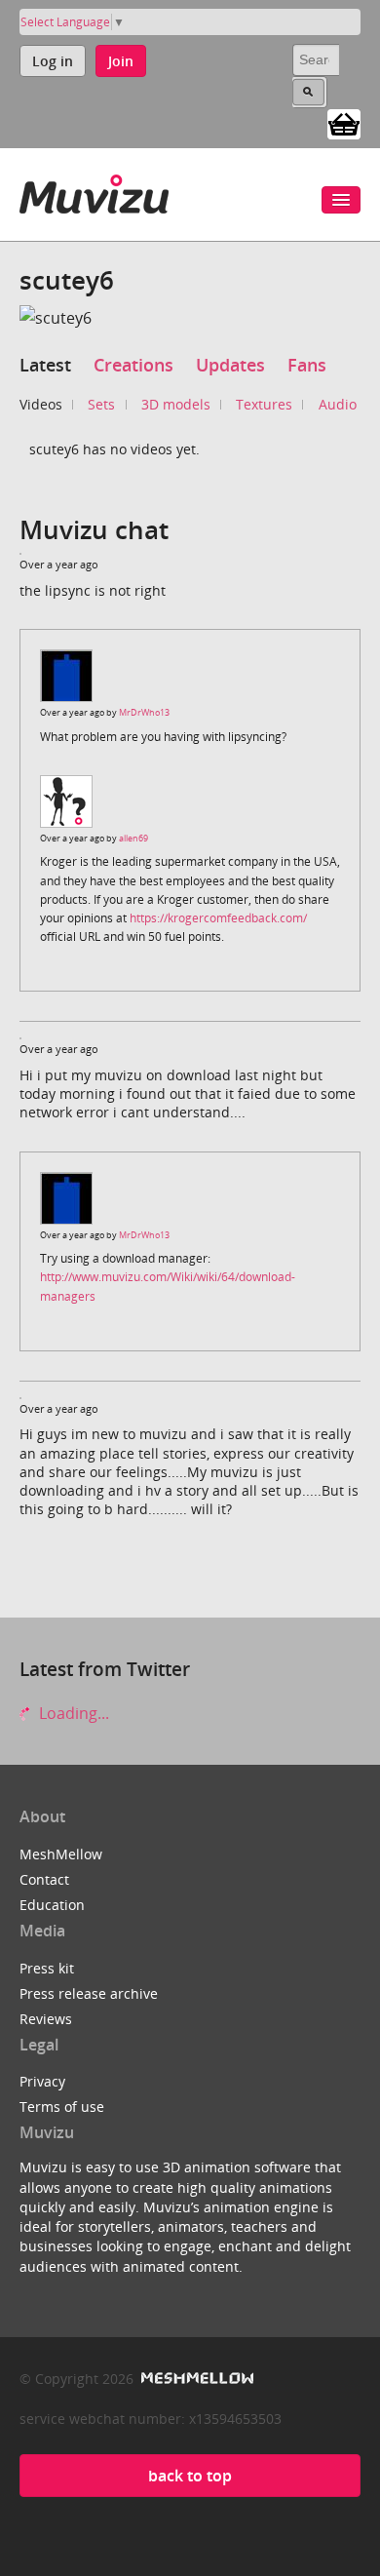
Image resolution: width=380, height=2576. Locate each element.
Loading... (72, 1713)
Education (52, 1905)
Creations (133, 365)
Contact (44, 1879)
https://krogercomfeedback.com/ (218, 918)
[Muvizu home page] (94, 191)
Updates (230, 365)
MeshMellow (61, 1854)
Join (121, 61)
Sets (101, 404)
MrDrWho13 (144, 712)
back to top (190, 2476)
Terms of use (62, 2107)
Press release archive (89, 1993)
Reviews (46, 2019)
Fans (307, 365)
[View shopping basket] (344, 123)
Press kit (47, 1968)
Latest (45, 365)
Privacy (42, 2081)
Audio (338, 404)
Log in (53, 61)
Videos (41, 404)
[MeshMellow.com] (195, 2379)
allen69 (133, 838)
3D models (176, 404)
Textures (264, 404)
